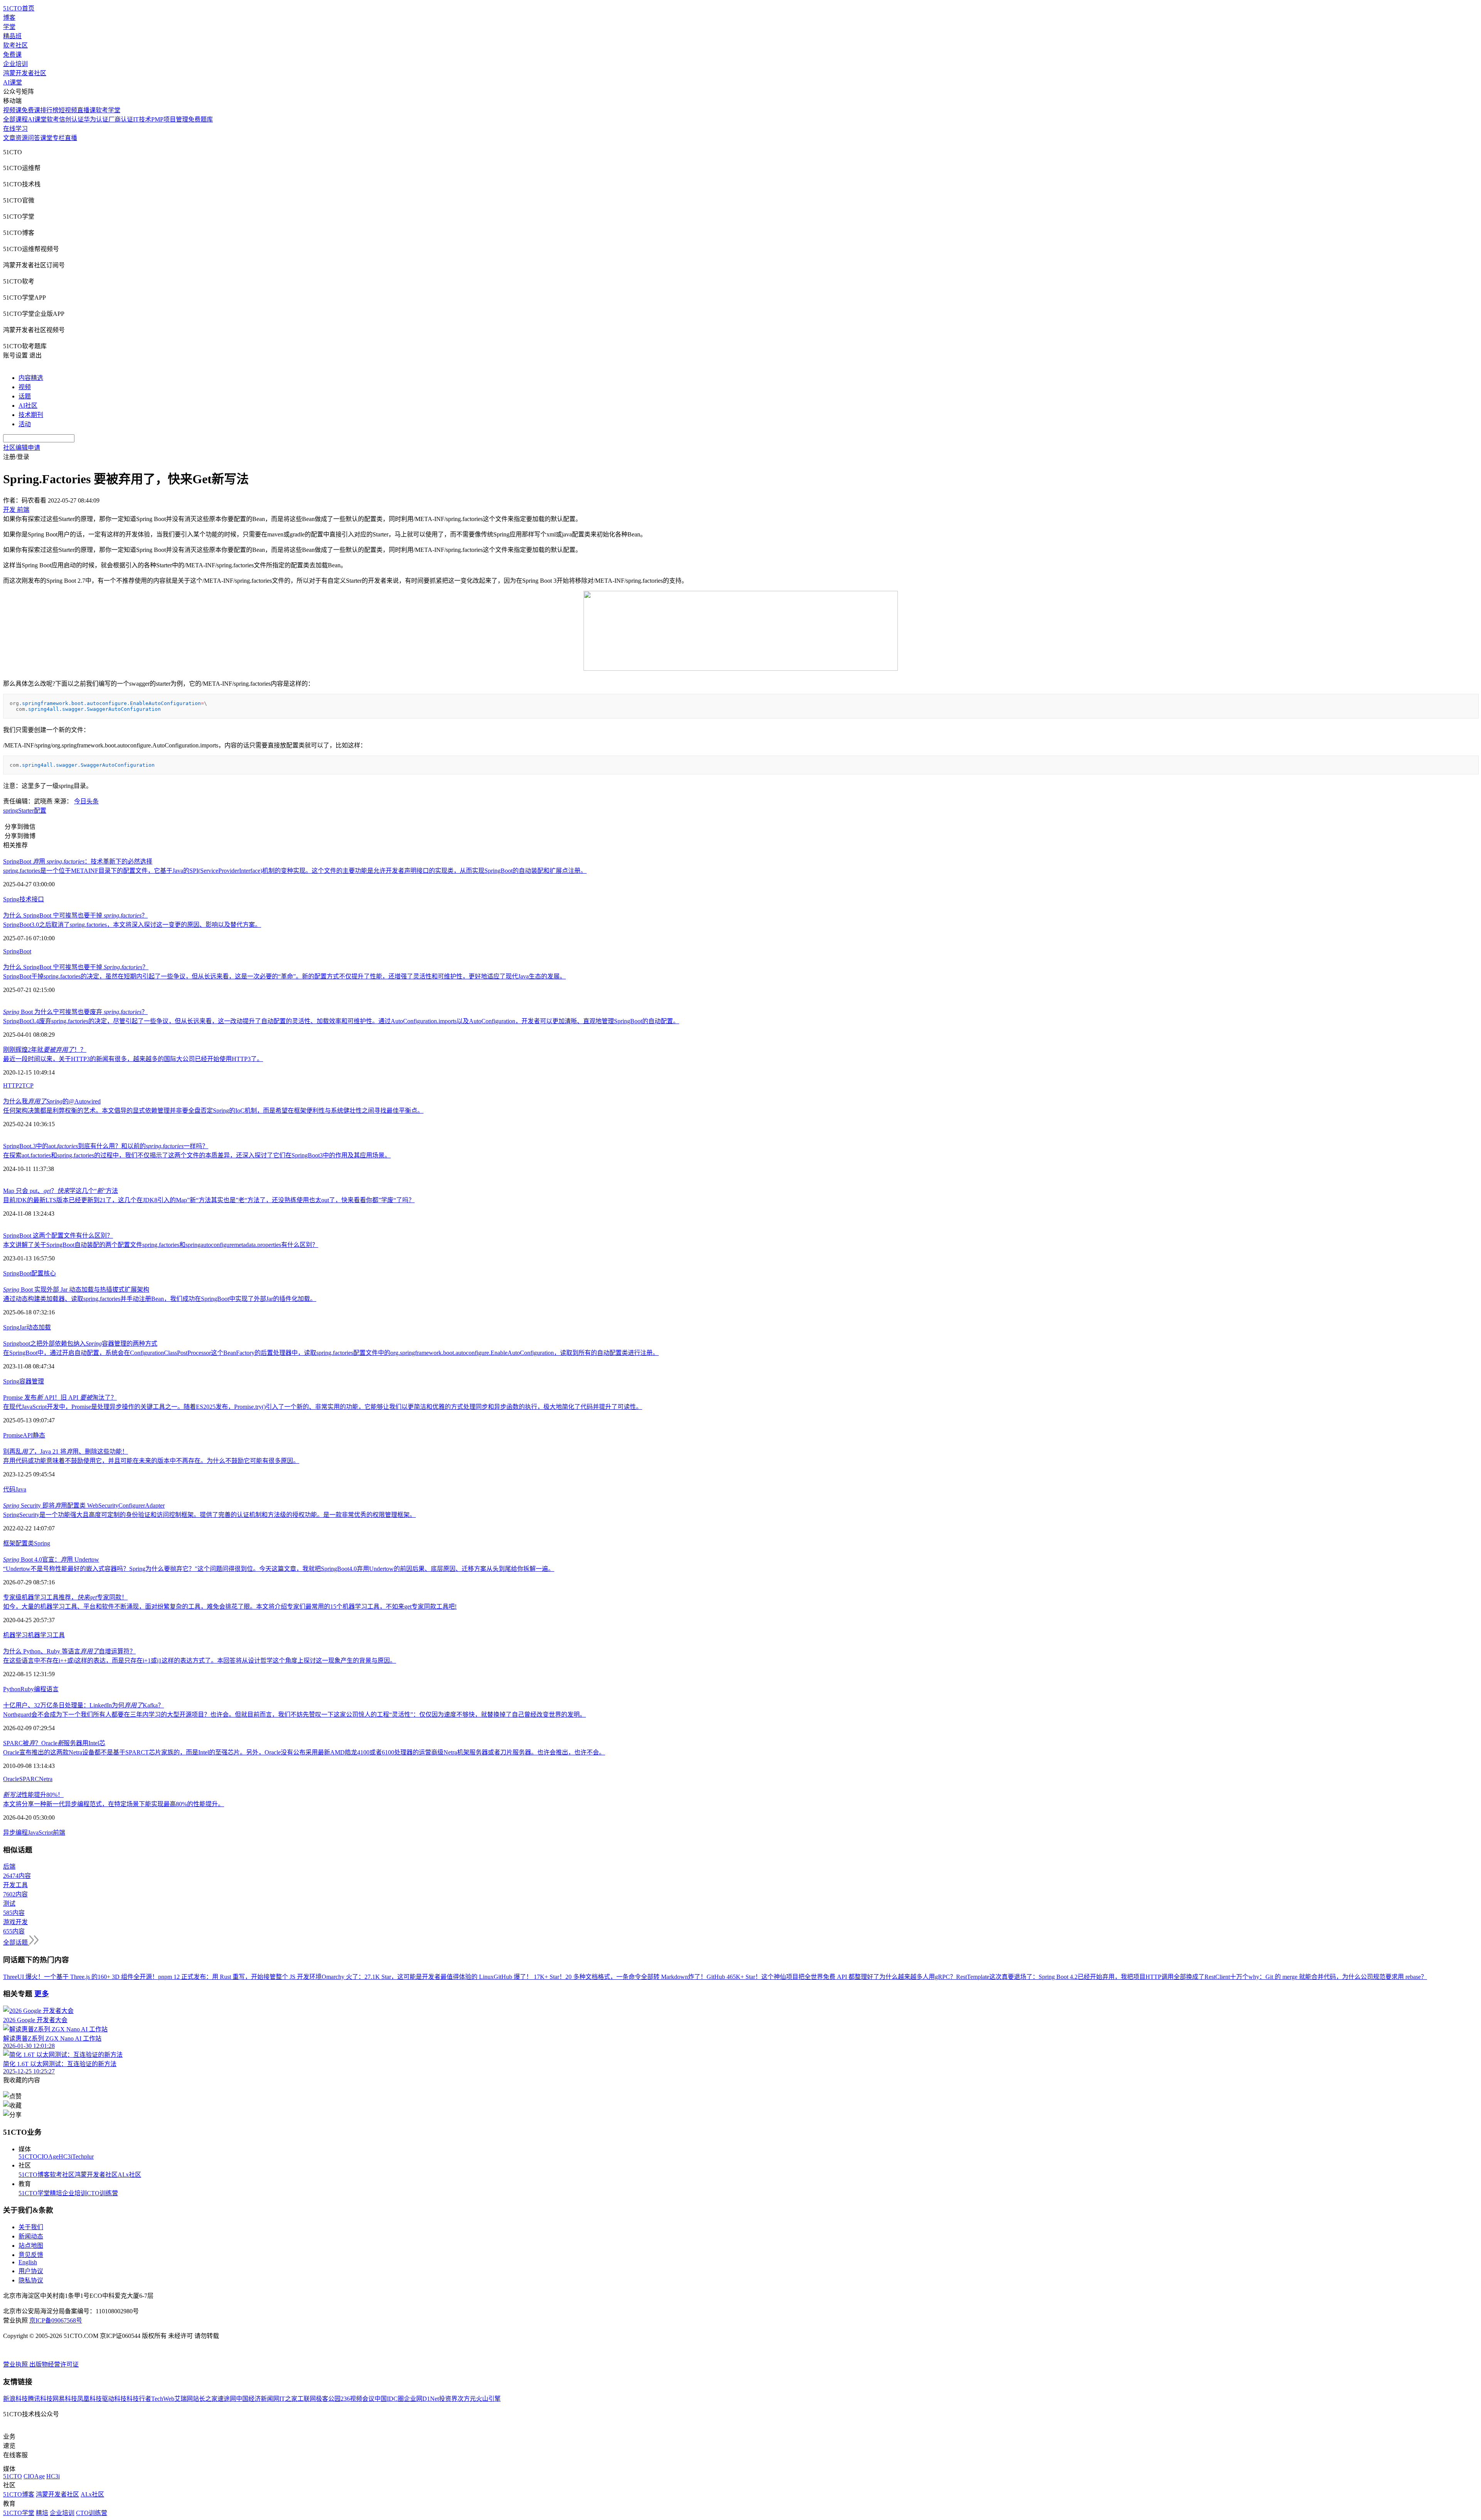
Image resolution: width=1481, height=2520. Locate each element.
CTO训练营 (102, 2193)
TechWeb (163, 2399)
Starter (26, 810)
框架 (9, 1543)
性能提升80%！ (33, 1795)
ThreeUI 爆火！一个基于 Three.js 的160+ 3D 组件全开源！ (81, 1977)
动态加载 (39, 1327)
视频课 (12, 110)
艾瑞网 (184, 2399)
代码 (9, 1489)
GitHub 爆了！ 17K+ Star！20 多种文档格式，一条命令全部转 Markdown (591, 1977)
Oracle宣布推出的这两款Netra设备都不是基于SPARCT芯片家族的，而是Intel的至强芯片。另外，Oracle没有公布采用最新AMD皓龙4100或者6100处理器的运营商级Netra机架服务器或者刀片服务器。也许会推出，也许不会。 (304, 1752)
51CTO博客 (34, 2175)
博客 (9, 18)
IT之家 (288, 2399)
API (28, 1435)
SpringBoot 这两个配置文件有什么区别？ (58, 1236)
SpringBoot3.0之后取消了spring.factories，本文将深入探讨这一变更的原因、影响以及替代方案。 (132, 925)
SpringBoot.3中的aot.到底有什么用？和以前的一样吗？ (106, 1146)
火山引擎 (488, 2399)
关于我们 (31, 2227)
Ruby (27, 1689)
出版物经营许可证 (54, 2364)
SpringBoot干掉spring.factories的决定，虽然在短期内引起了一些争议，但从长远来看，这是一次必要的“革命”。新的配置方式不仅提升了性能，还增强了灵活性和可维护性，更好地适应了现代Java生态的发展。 (284, 976)
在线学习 (15, 129)
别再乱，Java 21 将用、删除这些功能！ (66, 1451)
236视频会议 (358, 2399)
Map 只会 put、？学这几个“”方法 (61, 1191)
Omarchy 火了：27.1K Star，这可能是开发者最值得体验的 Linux (408, 1977)
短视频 (68, 110)
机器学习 (15, 1635)
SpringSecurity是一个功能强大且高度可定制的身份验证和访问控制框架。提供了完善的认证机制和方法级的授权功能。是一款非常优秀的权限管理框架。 (209, 1515)
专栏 (59, 138)
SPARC (29, 1779)
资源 (22, 138)
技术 (25, 899)
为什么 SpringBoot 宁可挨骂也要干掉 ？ (75, 915)
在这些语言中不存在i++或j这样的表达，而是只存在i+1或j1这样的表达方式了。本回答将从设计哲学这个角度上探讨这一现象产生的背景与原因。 (200, 1661)
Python (12, 1689)
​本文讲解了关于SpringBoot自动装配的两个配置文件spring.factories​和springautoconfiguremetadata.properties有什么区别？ (161, 1245)
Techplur (83, 2157)
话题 (25, 396)
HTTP (11, 1085)
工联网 (307, 2399)
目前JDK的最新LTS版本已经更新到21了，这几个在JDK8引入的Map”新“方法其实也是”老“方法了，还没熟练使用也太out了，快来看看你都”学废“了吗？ (209, 1200)
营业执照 (16, 2364)
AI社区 (28, 406)
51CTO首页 (19, 8)
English (28, 2262)
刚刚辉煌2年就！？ (45, 1050)
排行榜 (49, 110)
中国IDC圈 (389, 2399)
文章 (9, 138)
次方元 (467, 2399)
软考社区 (15, 45)
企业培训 (15, 64)
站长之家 (205, 2399)
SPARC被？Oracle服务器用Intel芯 (54, 1743)
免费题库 (201, 119)
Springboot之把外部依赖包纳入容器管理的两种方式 (80, 1343)
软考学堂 (108, 110)
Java (21, 1489)
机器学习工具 (46, 1635)
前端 (59, 1833)
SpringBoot (17, 951)
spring (11, 810)
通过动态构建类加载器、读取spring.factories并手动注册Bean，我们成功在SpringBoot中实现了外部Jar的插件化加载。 (160, 1299)
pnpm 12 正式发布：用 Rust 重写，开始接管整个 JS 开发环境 (240, 1977)
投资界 (448, 2399)
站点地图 (31, 2246)
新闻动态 (31, 2236)
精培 (56, 2193)
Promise (13, 1435)
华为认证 (96, 119)
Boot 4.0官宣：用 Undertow (51, 1559)
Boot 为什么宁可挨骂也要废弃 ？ (75, 1012)
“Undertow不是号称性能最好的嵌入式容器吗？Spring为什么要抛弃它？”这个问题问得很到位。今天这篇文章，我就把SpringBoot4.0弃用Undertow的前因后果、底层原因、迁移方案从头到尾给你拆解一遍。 (279, 1569)
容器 (25, 1381)
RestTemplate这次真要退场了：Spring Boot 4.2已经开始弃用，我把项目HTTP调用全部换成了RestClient (1093, 1977)
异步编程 (15, 1833)
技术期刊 (31, 415)
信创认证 (71, 119)
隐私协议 (31, 2280)
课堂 (46, 138)
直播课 (86, 110)
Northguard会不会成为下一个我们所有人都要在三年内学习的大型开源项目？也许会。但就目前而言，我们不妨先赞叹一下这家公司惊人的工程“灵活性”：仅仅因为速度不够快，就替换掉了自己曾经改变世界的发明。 (294, 1715)
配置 (40, 810)
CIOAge (48, 2157)
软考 (53, 119)
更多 (42, 1994)
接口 (38, 899)
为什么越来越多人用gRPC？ (918, 1977)
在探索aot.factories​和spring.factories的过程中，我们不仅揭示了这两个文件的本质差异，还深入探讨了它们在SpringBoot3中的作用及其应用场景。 (197, 1155)
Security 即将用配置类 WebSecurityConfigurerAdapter (84, 1505)
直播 (71, 138)
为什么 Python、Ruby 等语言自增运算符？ (69, 1651)
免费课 (12, 55)
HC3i (65, 2157)
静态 (39, 1435)
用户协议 (31, 2271)
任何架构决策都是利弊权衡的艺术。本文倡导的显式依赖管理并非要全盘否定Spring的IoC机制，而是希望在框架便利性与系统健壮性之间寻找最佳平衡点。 (213, 1111)
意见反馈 (31, 2255)
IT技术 (142, 119)
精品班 (12, 36)
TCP (28, 1085)
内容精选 (31, 378)
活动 (25, 424)
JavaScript (40, 1833)
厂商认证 (121, 119)
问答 (34, 138)
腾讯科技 (40, 2399)
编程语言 (46, 1689)
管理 (38, 1381)
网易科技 (65, 2399)
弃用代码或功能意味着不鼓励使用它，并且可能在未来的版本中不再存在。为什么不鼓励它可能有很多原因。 (151, 1461)
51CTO (28, 2157)
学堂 (9, 27)
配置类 (25, 1543)
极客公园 (328, 2399)
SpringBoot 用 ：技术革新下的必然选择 (78, 861)
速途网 (227, 2399)
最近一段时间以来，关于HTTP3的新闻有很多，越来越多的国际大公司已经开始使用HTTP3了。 (133, 1059)
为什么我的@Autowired (52, 1101)
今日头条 (86, 801)
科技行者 (139, 2399)
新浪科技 (15, 2399)
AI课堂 (13, 82)
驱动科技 (114, 2399)
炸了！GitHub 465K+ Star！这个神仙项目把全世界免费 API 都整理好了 (784, 1977)
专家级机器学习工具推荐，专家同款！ (65, 1597)
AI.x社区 (129, 2175)
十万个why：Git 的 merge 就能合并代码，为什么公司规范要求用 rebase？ (1328, 1977)
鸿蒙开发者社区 (25, 73)
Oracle (11, 1779)
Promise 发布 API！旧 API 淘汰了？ (60, 1397)
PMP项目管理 (170, 119)
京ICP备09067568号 (56, 2320)
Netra (46, 1779)
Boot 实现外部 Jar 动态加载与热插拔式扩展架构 (76, 1290)
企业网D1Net (421, 2399)
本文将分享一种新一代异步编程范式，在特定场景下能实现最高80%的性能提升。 (114, 1804)
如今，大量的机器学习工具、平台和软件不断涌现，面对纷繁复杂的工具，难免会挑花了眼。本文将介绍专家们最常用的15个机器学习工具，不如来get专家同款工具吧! (230, 1607)
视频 (25, 387)
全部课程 (15, 119)
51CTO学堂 (34, 2193)
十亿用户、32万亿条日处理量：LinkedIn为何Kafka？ (83, 1705)
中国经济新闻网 (258, 2399)
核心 (50, 1273)
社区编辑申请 (22, 448)
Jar (23, 1327)
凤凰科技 (89, 2399)
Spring (11, 899)
